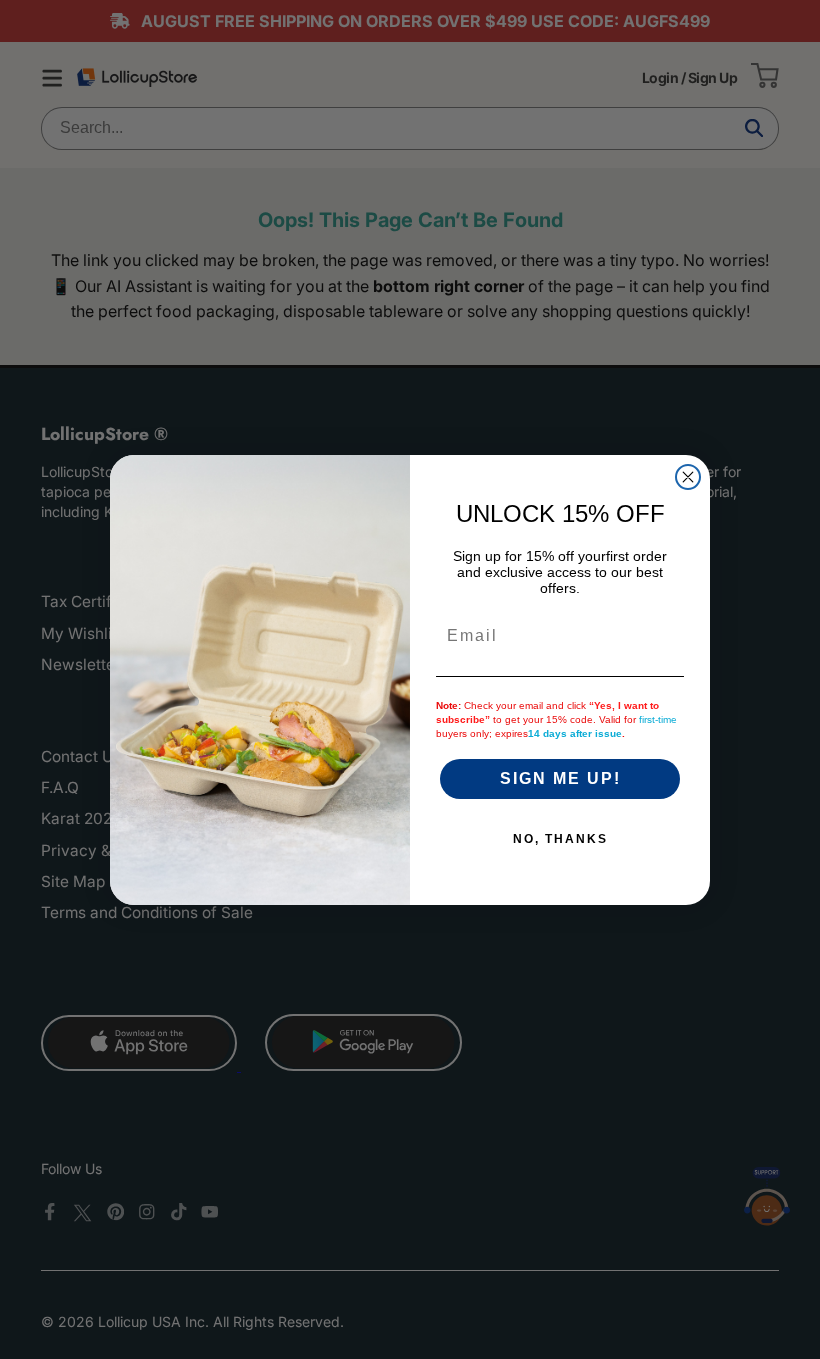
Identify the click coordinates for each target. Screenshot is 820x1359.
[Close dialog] (688, 477)
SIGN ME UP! (560, 778)
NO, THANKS (560, 839)
